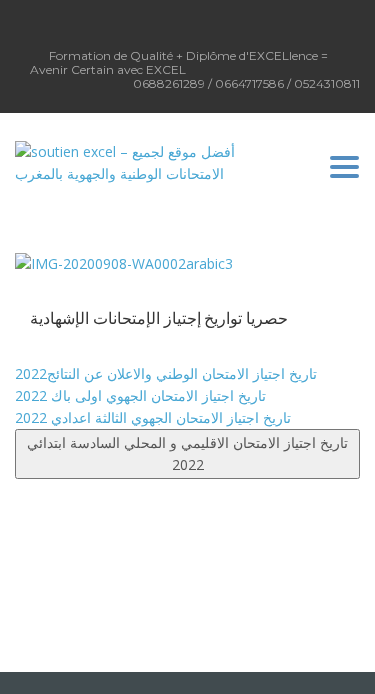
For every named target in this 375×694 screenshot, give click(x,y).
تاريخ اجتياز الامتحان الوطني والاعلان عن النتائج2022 (166, 373)
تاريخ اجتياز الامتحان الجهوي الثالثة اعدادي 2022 (153, 417)
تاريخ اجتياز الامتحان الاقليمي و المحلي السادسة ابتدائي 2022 (187, 453)
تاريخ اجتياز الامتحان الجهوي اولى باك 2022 (140, 395)
